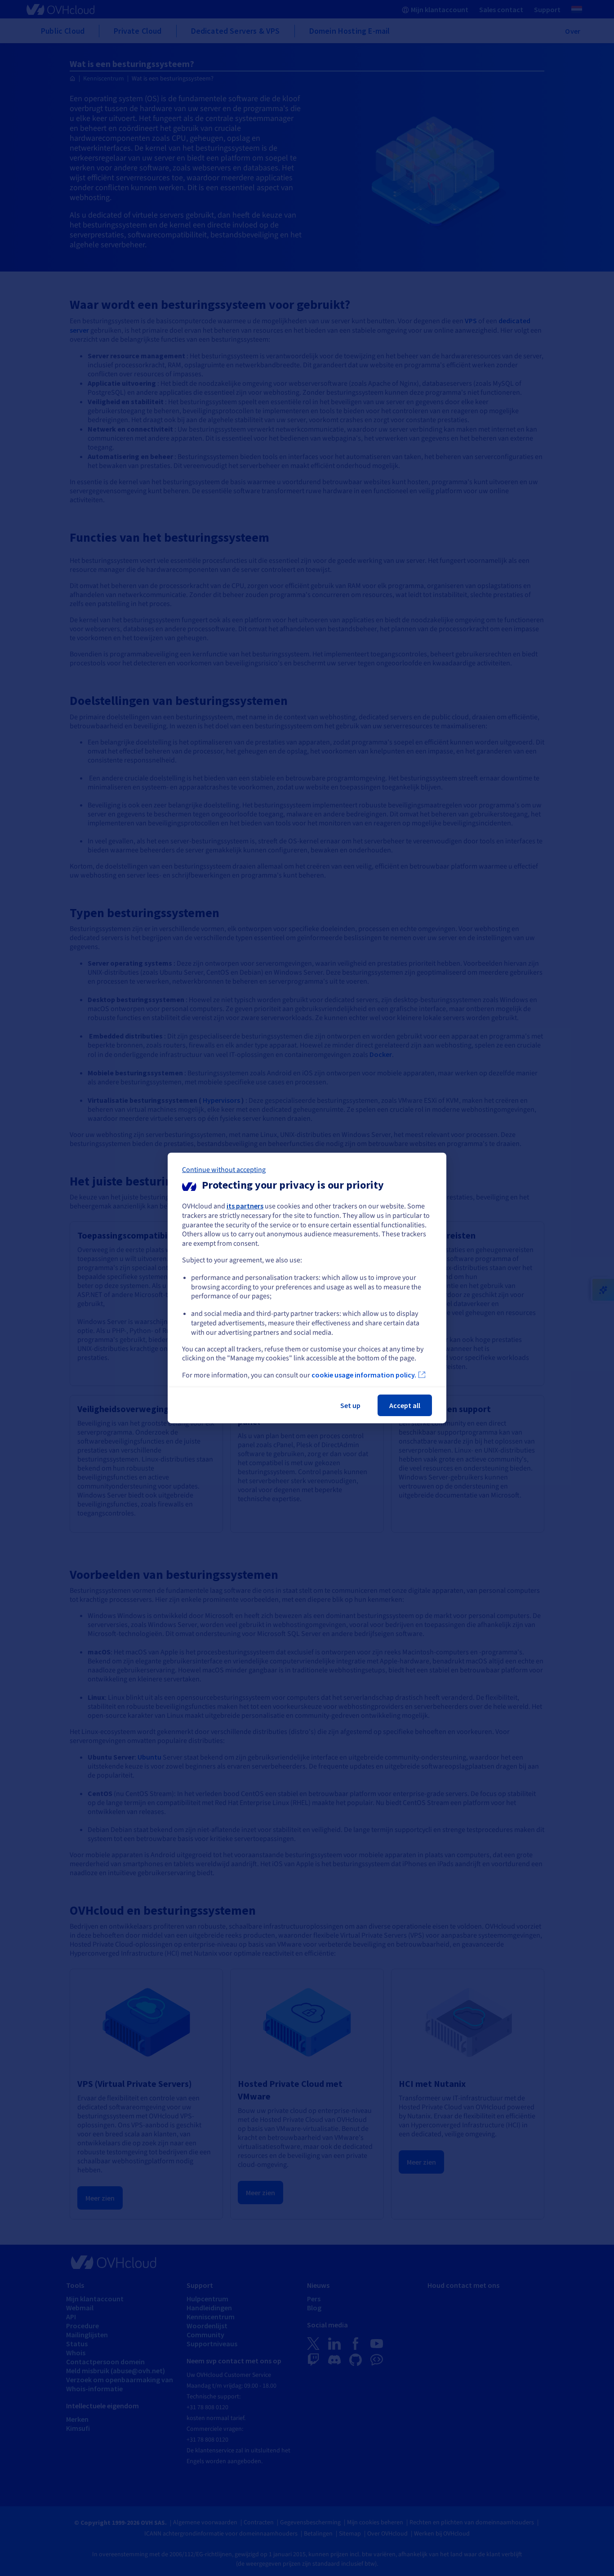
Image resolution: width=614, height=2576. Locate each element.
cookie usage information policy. (364, 1375)
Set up (350, 1405)
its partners (245, 1206)
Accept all (405, 1405)
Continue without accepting (224, 1170)
